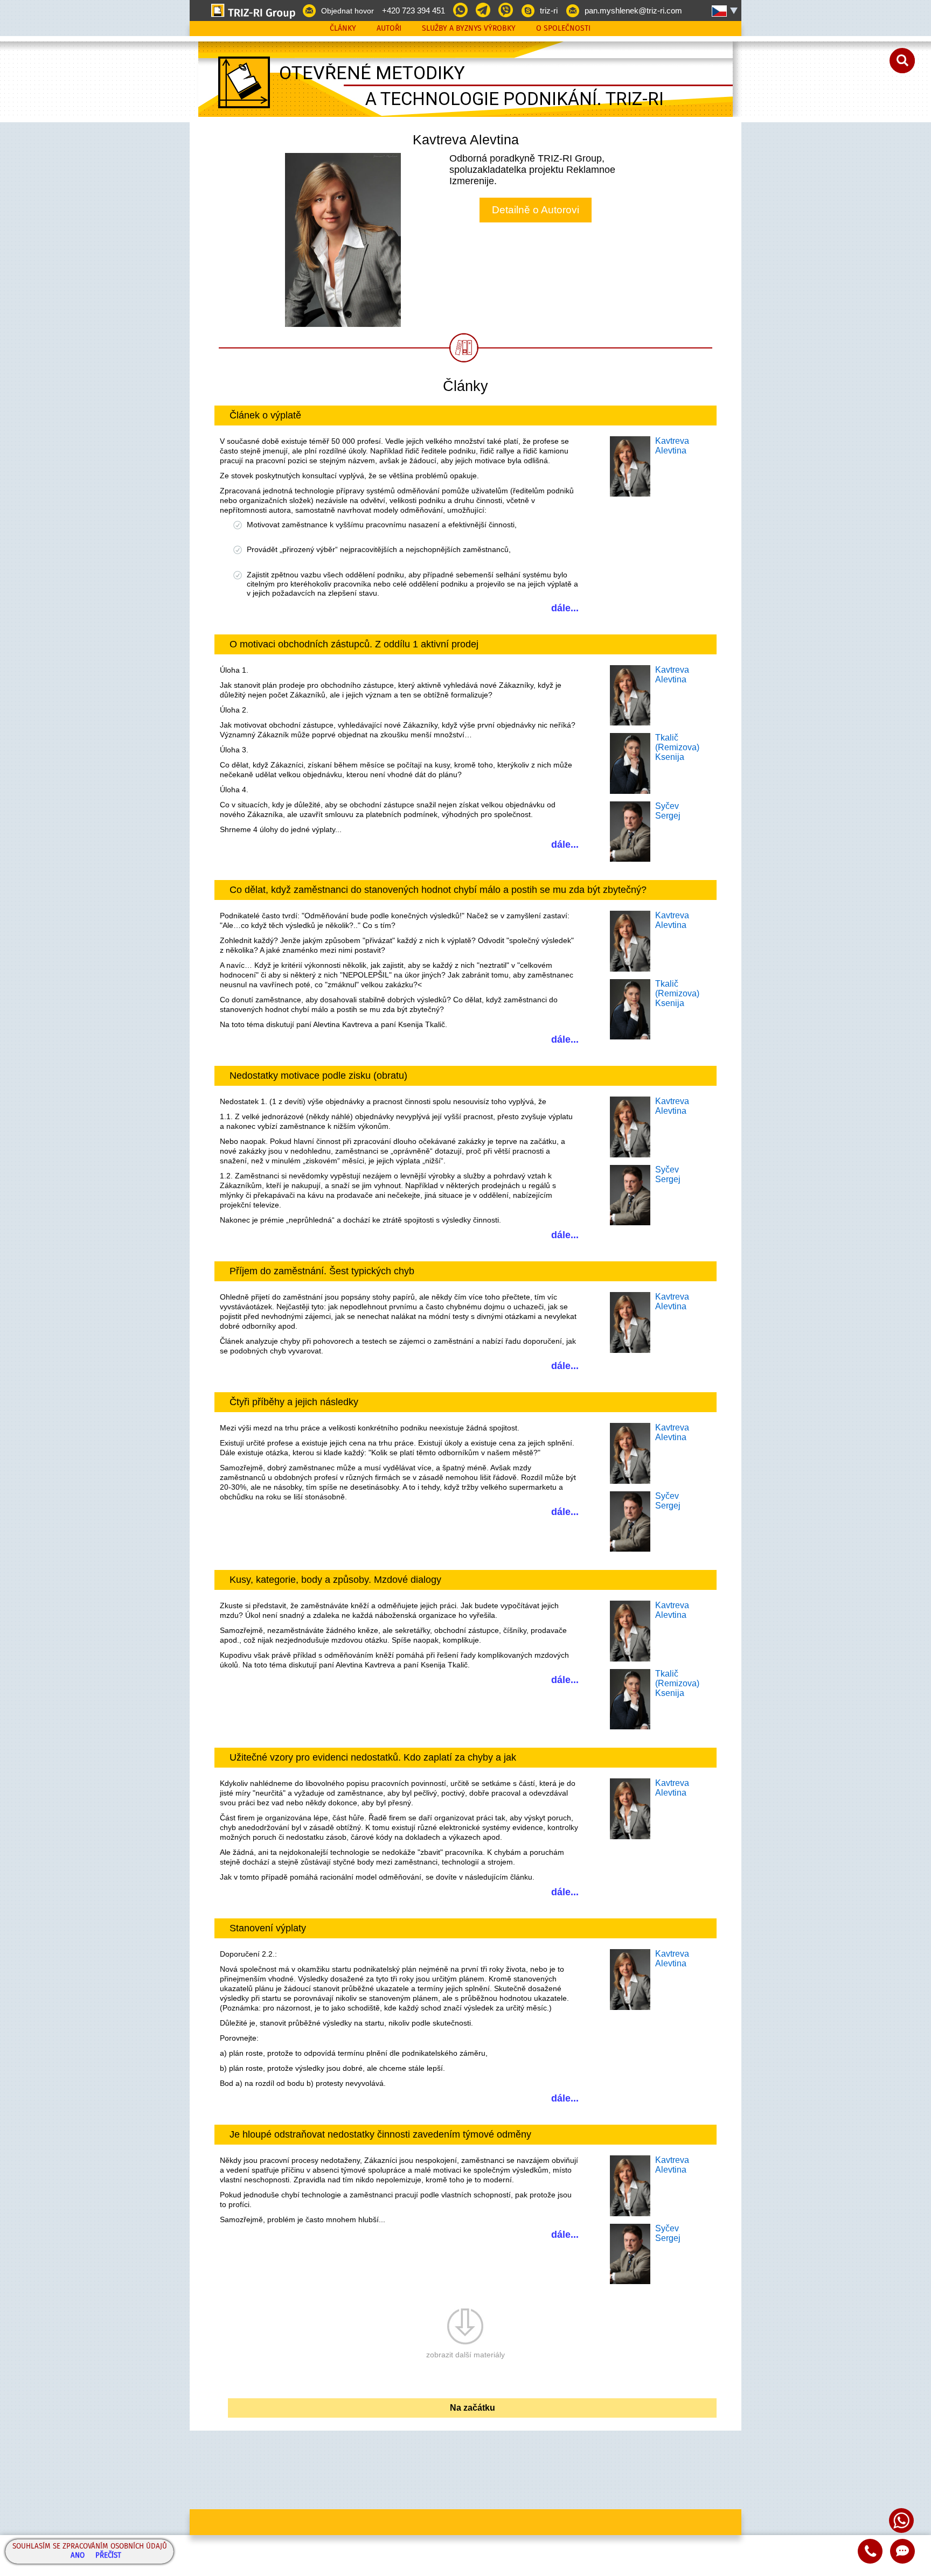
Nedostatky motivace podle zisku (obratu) (318, 1076)
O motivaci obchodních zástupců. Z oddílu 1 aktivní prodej (354, 644)
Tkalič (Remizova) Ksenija (677, 747)
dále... (565, 608)
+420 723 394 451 (414, 11)
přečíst (108, 2556)
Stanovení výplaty (268, 1928)
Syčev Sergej (668, 811)
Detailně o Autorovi (536, 210)
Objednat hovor (348, 11)
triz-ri (549, 11)
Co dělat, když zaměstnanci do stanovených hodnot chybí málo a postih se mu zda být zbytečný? (438, 890)
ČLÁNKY (343, 29)
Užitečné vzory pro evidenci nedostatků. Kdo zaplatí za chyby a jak (373, 1757)
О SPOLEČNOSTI (563, 29)
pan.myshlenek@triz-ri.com (633, 11)
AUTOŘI (389, 29)
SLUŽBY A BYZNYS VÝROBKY (469, 29)
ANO (78, 2556)
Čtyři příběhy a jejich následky (294, 1402)
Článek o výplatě (265, 415)
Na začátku (473, 2408)
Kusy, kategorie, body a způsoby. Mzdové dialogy (335, 1580)
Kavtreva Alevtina (672, 446)
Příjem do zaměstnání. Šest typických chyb (322, 1271)
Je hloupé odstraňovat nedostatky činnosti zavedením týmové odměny (380, 2134)
